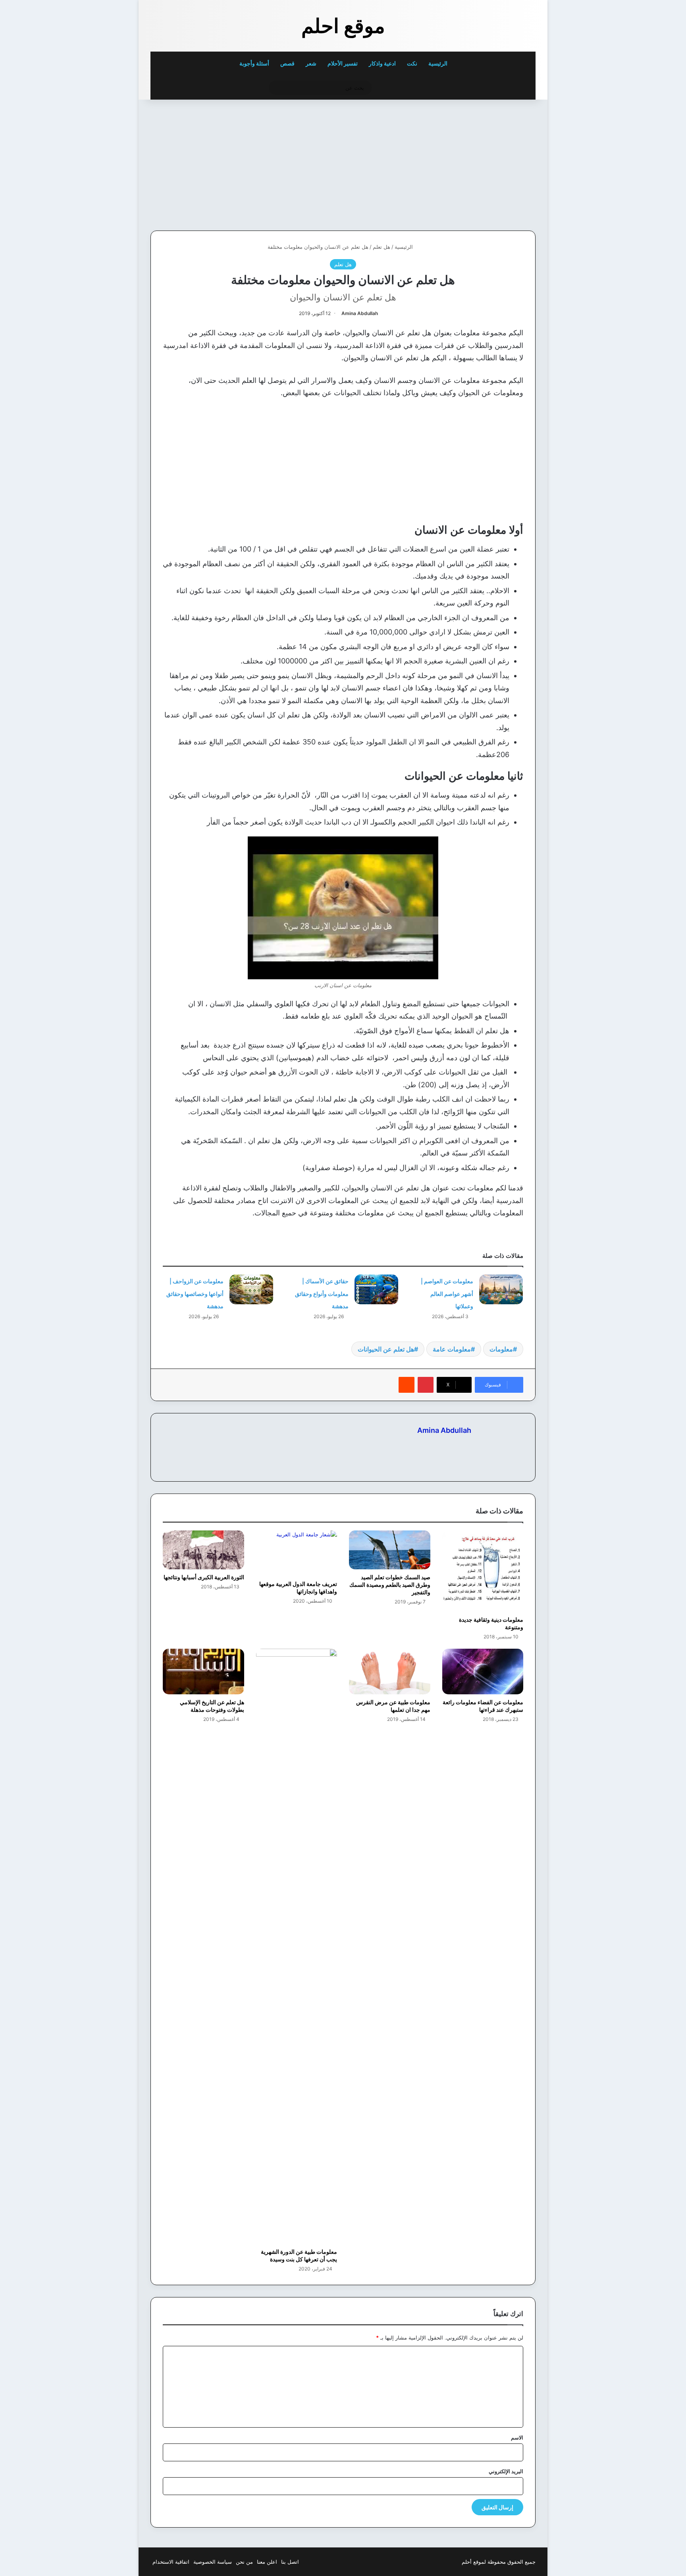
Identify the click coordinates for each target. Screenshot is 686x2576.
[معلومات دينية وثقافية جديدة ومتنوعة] (483, 1571)
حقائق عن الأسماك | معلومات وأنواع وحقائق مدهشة (322, 1294)
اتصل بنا (290, 2562)
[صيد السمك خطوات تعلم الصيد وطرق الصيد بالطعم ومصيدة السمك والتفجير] (390, 1550)
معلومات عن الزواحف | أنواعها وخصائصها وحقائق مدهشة (195, 1294)
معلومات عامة (452, 1349)
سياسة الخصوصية (213, 2562)
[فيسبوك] (466, 1444)
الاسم (517, 2438)
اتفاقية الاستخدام (171, 2562)
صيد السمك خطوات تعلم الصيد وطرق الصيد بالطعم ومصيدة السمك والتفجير (390, 1585)
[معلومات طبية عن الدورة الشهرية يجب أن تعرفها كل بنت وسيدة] (297, 1946)
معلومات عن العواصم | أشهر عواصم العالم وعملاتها (447, 1294)
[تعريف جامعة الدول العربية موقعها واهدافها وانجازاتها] (297, 1553)
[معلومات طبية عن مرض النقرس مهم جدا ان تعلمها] (390, 1672)
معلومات (501, 1349)
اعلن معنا (267, 2562)
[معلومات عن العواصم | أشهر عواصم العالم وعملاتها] (501, 1289)
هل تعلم (382, 247)
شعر (311, 63)
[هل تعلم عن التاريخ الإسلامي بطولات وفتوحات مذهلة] (203, 1672)
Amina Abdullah (360, 313)
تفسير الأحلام (343, 63)
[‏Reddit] (407, 1385)
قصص (287, 63)
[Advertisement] (481, 163)
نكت (412, 63)
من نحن (244, 2562)
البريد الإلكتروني (506, 2471)
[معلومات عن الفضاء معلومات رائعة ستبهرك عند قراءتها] (483, 1672)
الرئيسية (438, 63)
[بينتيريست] (426, 1385)
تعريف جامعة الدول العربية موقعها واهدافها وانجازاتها (298, 1588)
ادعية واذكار (382, 63)
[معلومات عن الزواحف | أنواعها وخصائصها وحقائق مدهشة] (251, 1289)
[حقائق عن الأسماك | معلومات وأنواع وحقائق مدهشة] (376, 1289)
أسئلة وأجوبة (254, 63)
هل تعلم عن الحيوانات (386, 1349)
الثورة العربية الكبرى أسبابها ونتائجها (204, 1577)
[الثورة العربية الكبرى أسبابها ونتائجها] (203, 1550)
